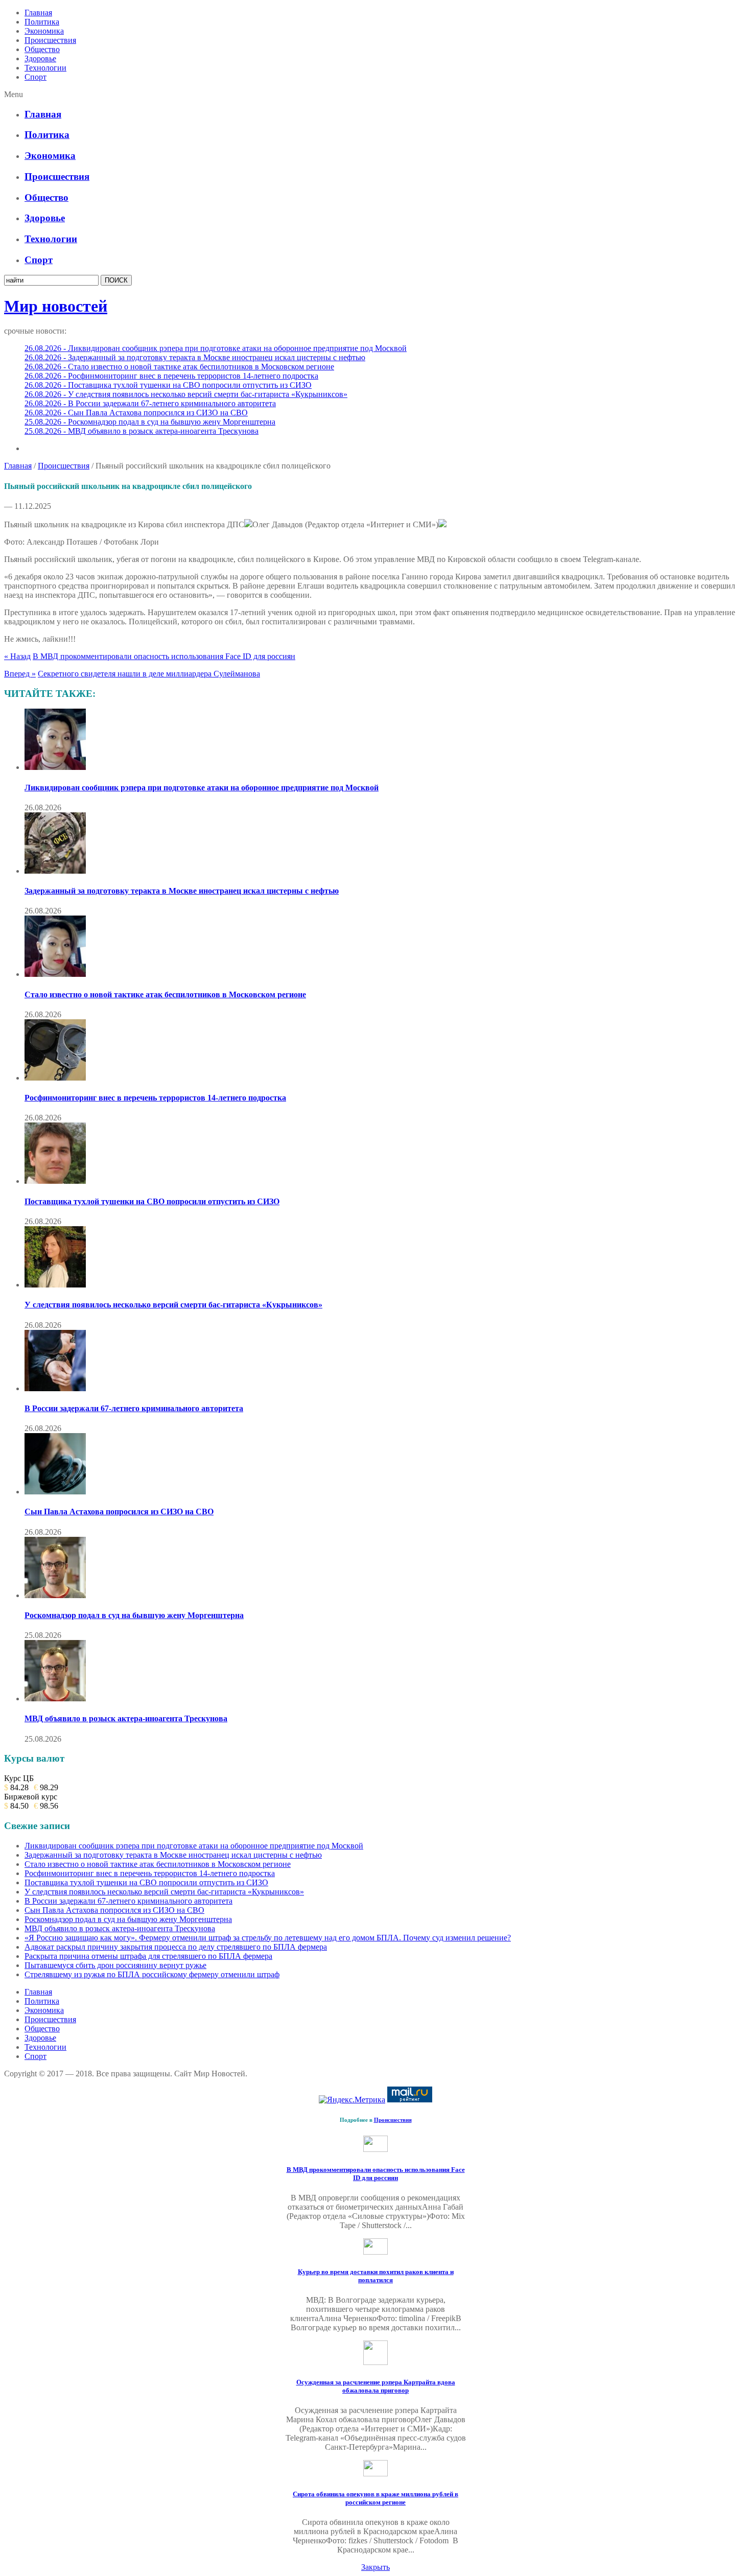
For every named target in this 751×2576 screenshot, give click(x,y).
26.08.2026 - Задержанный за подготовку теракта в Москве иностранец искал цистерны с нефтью (195, 357)
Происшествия (50, 40)
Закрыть (375, 2567)
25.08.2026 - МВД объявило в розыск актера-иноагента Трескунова (142, 431)
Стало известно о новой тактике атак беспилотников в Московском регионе (165, 994)
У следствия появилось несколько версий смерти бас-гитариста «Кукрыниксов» (173, 1305)
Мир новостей (56, 306)
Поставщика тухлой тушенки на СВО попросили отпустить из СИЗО (152, 1201)
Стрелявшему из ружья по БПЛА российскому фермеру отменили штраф (152, 1974)
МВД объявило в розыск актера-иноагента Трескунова (126, 1718)
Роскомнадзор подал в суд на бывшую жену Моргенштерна (134, 1615)
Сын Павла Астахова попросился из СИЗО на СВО (119, 1512)
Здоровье (40, 58)
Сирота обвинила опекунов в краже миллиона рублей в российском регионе (375, 2498)
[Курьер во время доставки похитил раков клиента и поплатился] (375, 2252)
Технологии (45, 68)
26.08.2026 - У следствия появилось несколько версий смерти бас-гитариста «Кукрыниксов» (186, 394)
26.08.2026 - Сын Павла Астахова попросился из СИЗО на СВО (136, 413)
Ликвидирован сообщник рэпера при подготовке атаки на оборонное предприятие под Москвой (202, 788)
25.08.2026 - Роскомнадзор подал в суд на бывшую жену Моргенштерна (150, 422)
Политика (42, 22)
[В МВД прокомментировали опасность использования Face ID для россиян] (375, 2149)
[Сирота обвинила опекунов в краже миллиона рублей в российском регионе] (375, 2474)
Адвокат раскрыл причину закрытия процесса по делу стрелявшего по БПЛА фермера (176, 1947)
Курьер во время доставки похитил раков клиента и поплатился (376, 2276)
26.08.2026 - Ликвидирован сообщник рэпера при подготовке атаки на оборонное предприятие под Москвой (216, 348)
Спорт (36, 77)
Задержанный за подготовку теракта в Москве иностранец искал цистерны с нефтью (182, 891)
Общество (42, 49)
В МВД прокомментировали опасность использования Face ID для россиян (164, 656)
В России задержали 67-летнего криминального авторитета (134, 1408)
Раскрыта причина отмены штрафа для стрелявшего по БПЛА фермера (148, 1956)
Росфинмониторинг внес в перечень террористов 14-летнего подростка (155, 1098)
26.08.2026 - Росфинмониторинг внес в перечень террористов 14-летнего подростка (171, 376)
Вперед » (20, 674)
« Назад (17, 656)
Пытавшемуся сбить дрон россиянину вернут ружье (115, 1965)
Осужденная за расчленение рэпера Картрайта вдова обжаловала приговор (376, 2386)
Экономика (44, 31)
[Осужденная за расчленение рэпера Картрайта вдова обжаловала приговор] (375, 2362)
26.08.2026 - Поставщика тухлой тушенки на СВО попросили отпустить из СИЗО (168, 385)
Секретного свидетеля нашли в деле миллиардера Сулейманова (149, 674)
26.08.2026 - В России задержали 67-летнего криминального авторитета (150, 403)
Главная (38, 13)
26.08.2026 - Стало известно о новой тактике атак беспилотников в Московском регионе (179, 367)
